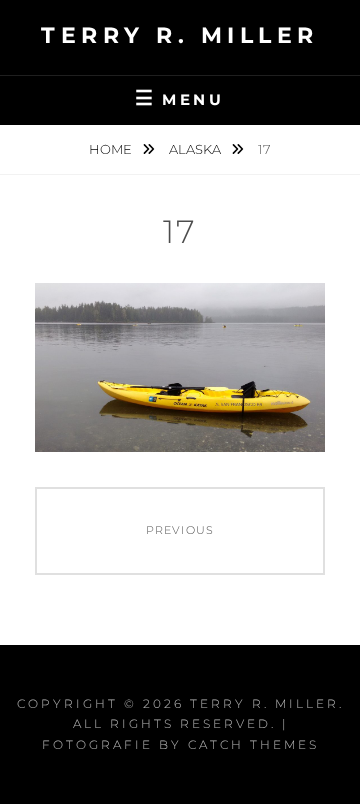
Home (112, 149)
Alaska (196, 149)
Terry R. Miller (180, 35)
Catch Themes (253, 744)
